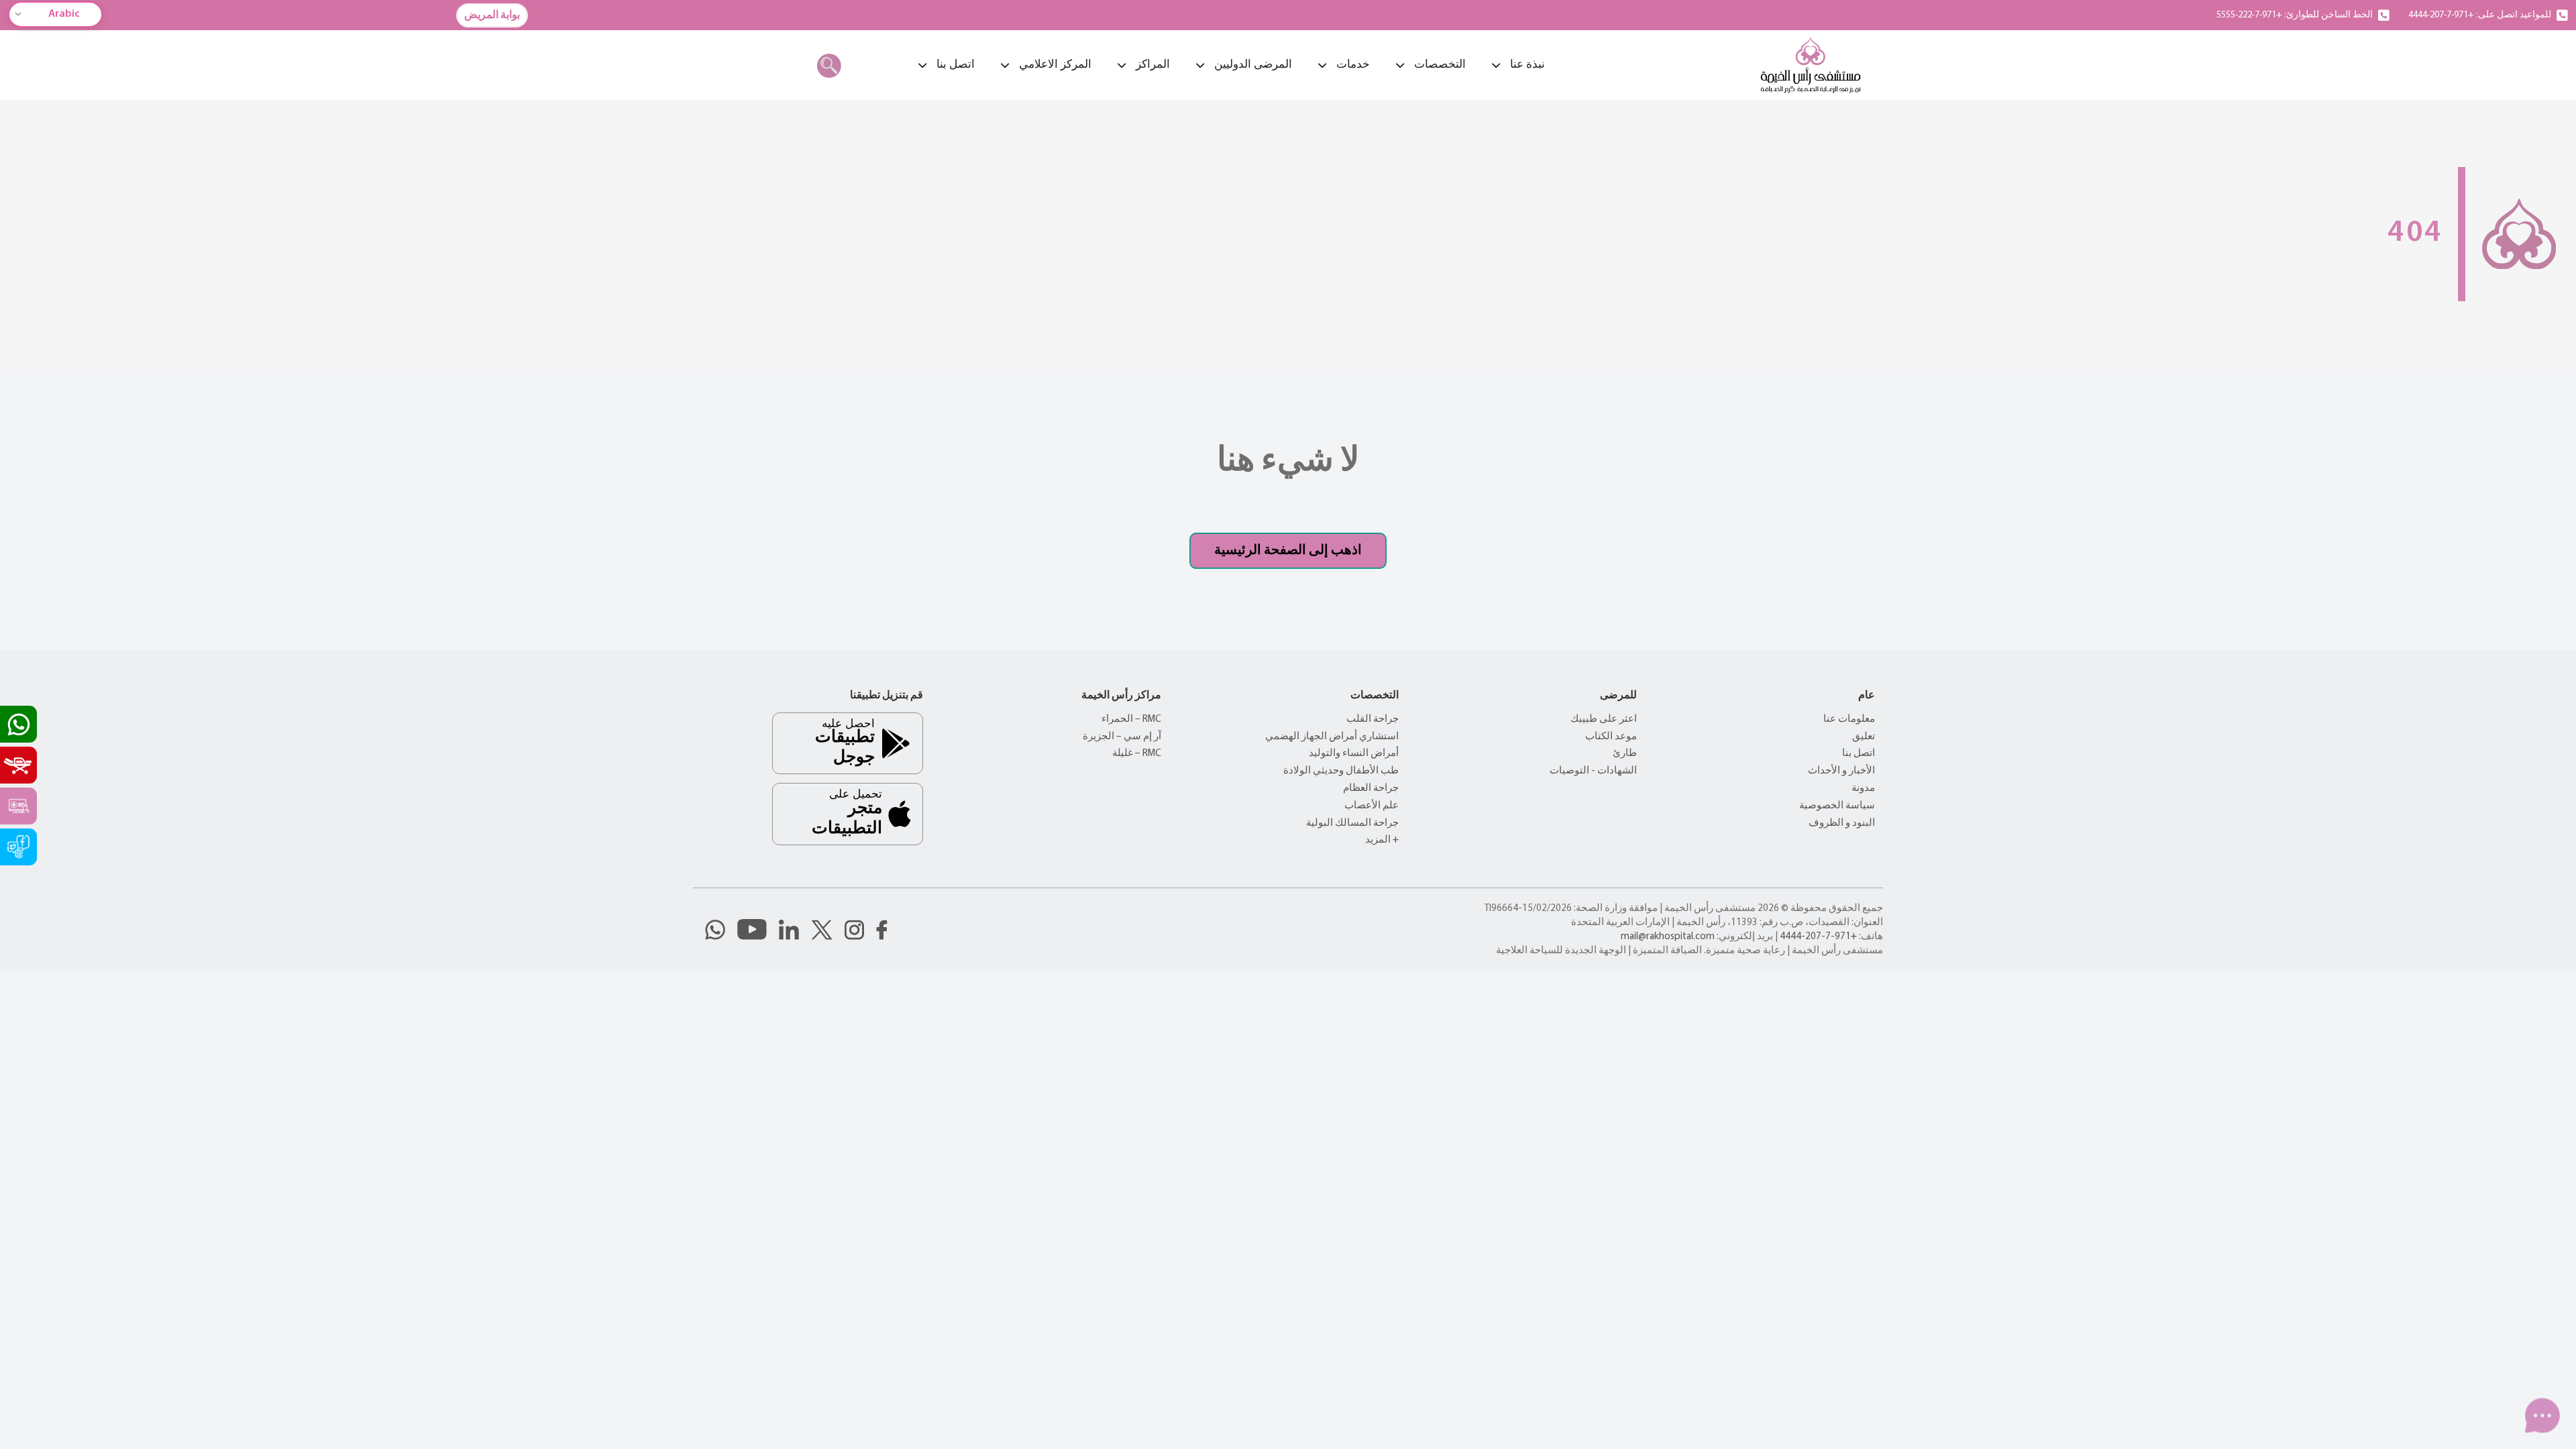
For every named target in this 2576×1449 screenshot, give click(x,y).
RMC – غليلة (1137, 754)
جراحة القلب (1373, 719)
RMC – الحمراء (1131, 719)
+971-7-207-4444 (1818, 937)
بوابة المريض (492, 15)
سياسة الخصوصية (1837, 806)
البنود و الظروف (1842, 823)
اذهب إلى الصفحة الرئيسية (1288, 551)
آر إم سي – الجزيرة (1122, 737)
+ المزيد (1382, 840)
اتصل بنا (1859, 754)
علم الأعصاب (1372, 806)
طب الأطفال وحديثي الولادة (1341, 771)
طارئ (1625, 754)
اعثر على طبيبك (1604, 719)
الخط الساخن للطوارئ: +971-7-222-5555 (2295, 15)
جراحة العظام (1371, 789)
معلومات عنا (1849, 719)
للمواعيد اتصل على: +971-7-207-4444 (2480, 15)
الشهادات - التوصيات (1593, 771)
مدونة (1863, 789)
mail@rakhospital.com (1668, 937)
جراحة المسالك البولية (1352, 823)
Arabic (64, 14)
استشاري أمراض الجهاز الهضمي (1332, 737)
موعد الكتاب (1611, 737)
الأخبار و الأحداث (1841, 771)
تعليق (1864, 737)
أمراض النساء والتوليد (1354, 754)
